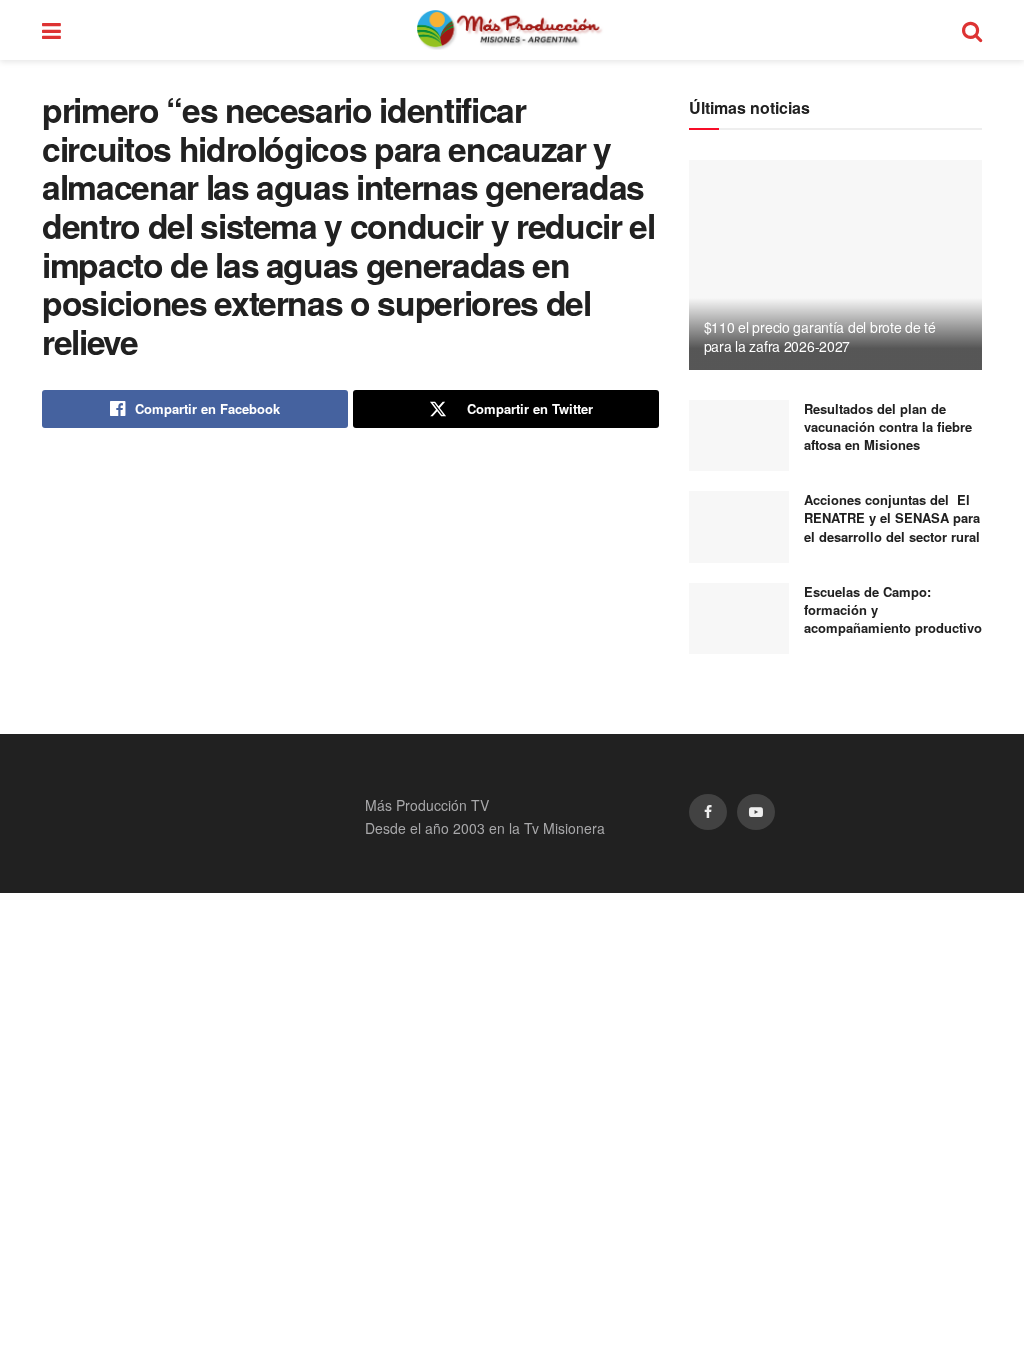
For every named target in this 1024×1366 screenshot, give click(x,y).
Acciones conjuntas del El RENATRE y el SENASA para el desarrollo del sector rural (892, 517)
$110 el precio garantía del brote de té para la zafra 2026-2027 (820, 336)
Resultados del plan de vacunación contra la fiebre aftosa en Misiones (888, 426)
